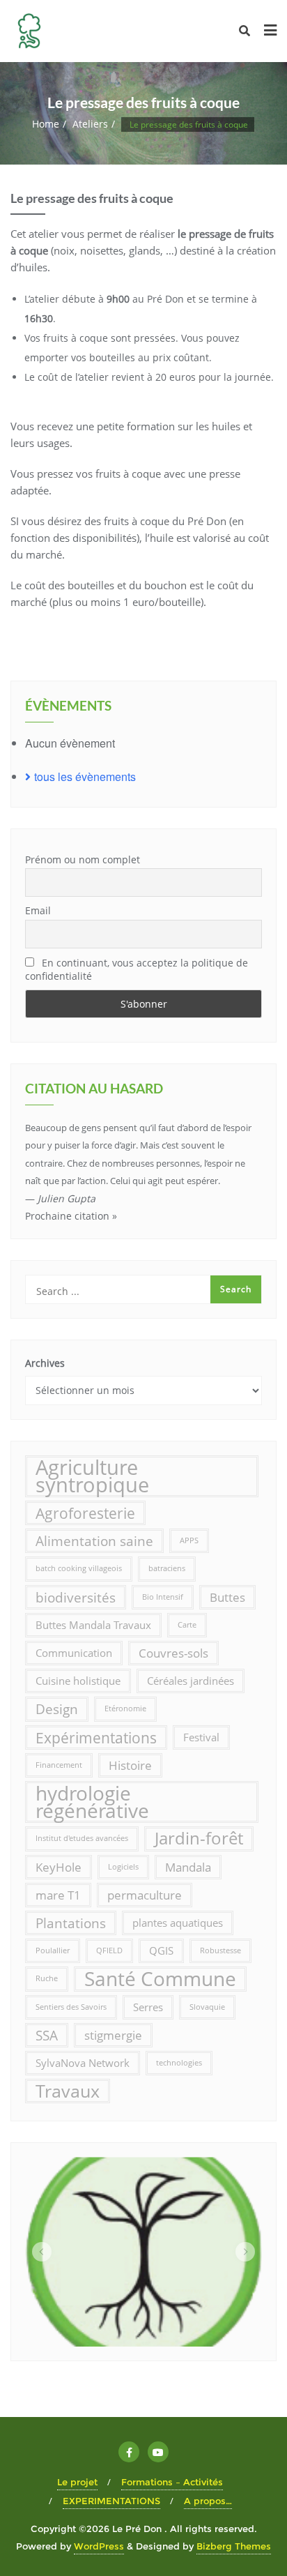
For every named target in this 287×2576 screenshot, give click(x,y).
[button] (42, 2252)
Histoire (130, 1765)
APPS (189, 1540)
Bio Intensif (163, 1597)
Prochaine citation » (71, 1216)
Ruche (47, 1978)
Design (57, 1709)
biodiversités (76, 1597)
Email (38, 910)
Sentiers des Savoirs (71, 2007)
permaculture (145, 1895)
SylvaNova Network (83, 2063)
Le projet (77, 2482)
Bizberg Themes (234, 2546)
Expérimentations (96, 1737)
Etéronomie (125, 1709)
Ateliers (90, 124)
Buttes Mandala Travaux (93, 1625)
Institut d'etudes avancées (82, 1838)
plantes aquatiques (178, 1923)
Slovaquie (207, 2007)
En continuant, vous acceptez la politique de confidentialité (137, 969)
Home (46, 124)
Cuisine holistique (78, 1681)
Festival (201, 1737)
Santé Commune (160, 1979)
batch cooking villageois (79, 1568)
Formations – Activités (172, 2482)
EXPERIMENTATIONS (111, 2501)
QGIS (161, 1950)
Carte (187, 1625)
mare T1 (58, 1895)
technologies (179, 2063)
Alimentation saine (94, 1541)
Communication (74, 1653)
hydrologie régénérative (92, 1802)
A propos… (208, 2501)
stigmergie (113, 2035)
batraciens (167, 1568)
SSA (47, 2035)
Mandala (188, 1867)
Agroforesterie (85, 1513)
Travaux (68, 2091)
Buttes (227, 1597)
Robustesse (220, 1950)
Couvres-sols (173, 1653)
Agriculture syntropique (92, 1476)
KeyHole (59, 1867)
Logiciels (123, 1867)
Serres (148, 2007)
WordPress (99, 2546)
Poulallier (53, 1950)
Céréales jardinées (191, 1681)
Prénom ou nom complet (83, 859)
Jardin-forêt (199, 1838)
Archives (45, 1363)
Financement (59, 1765)
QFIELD (109, 1950)
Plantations (71, 1923)
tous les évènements (85, 776)
